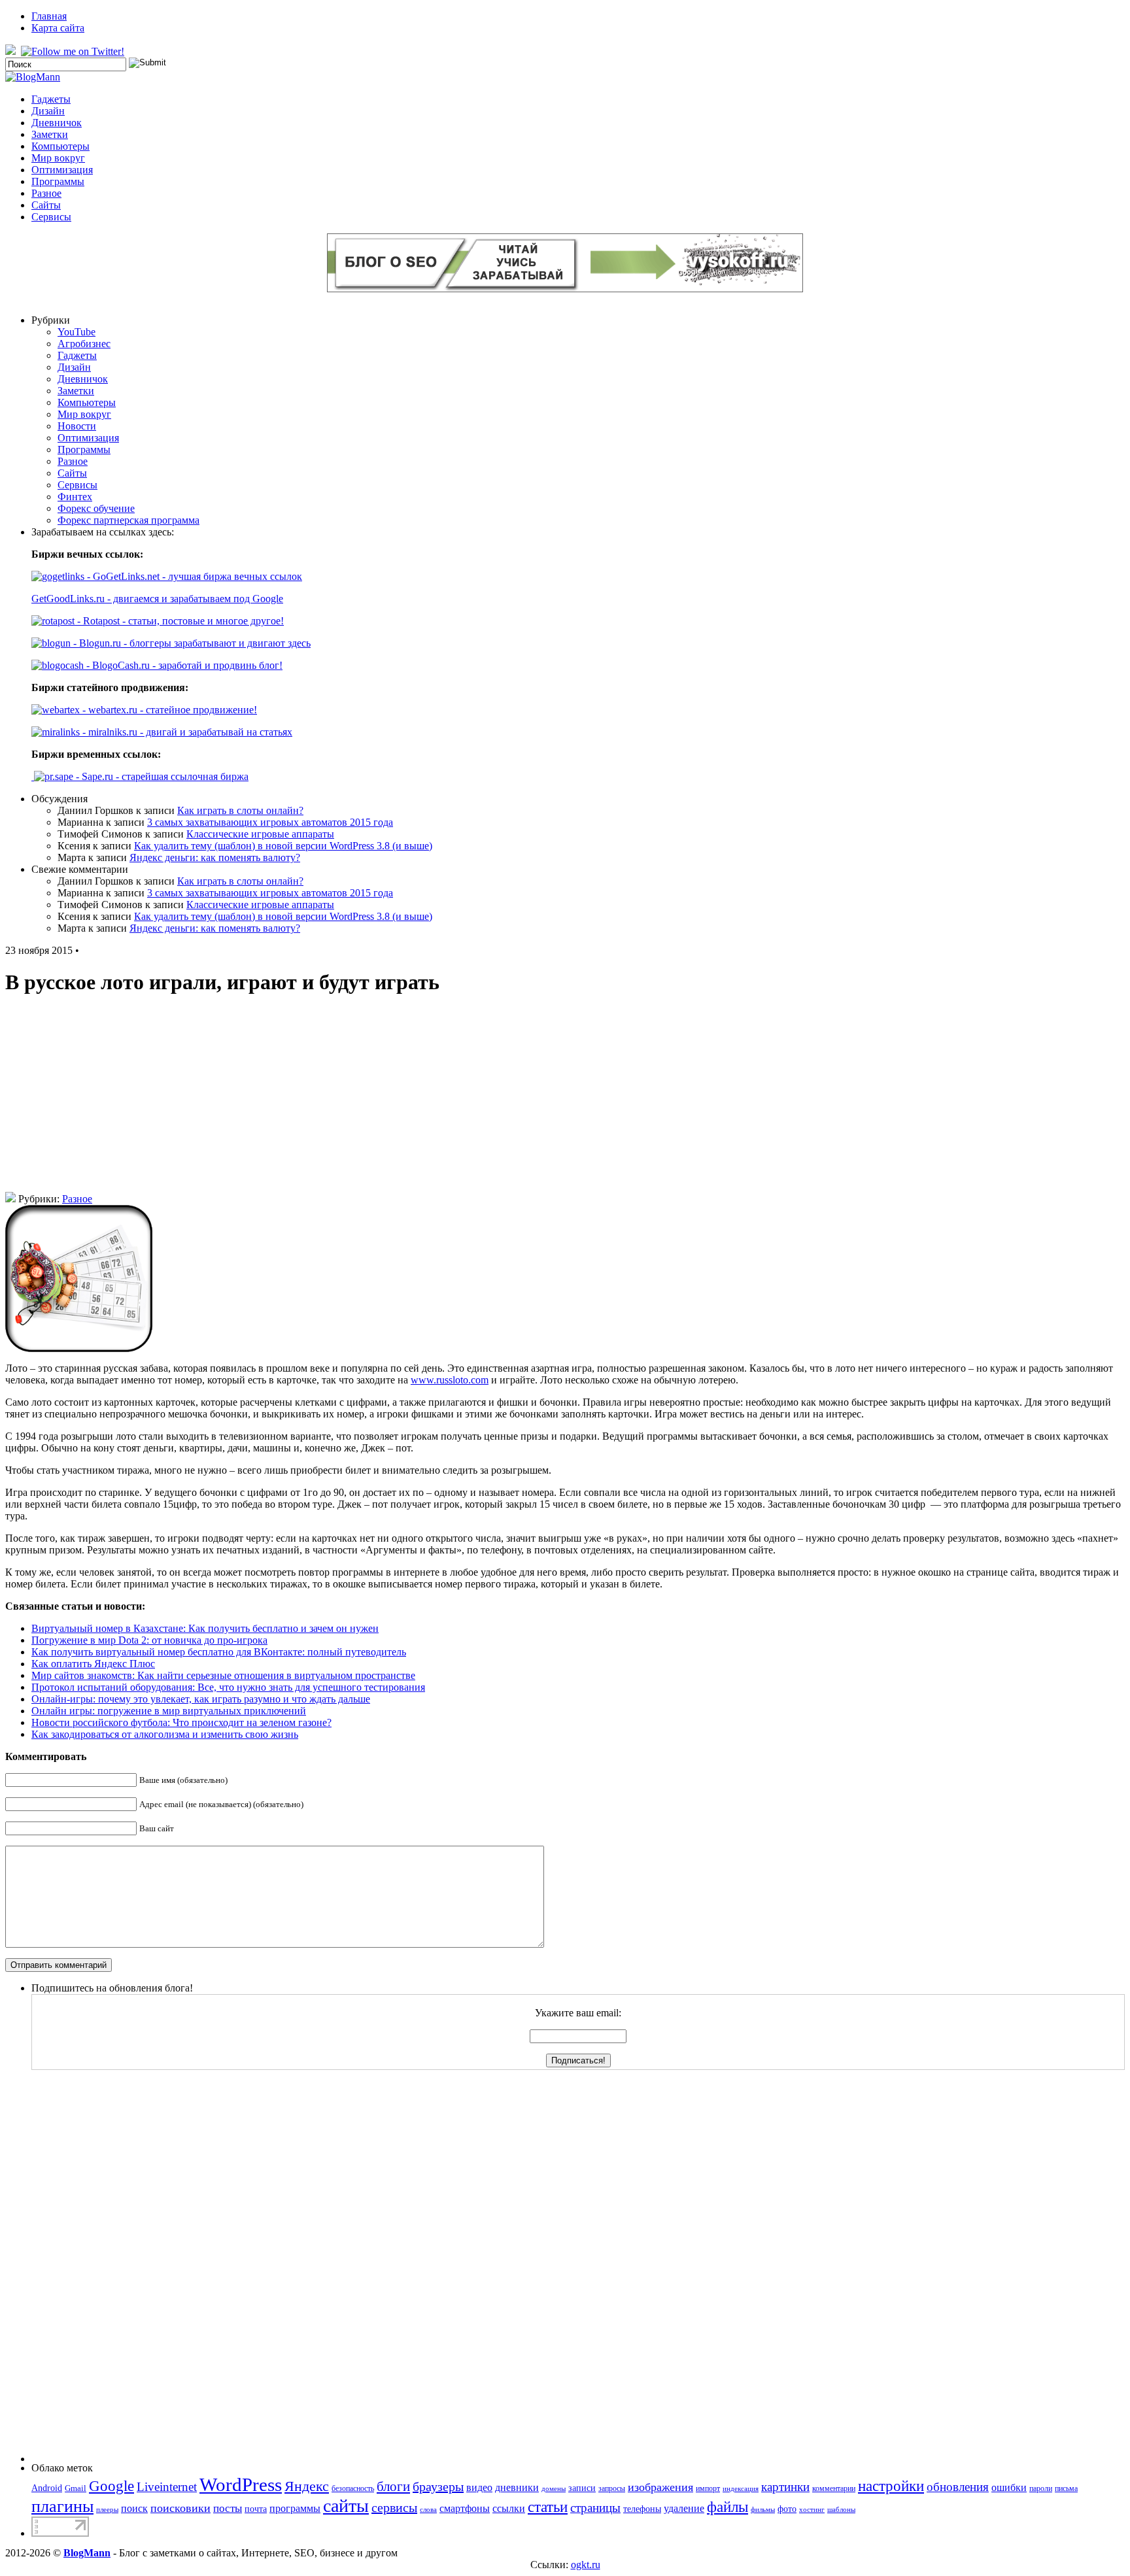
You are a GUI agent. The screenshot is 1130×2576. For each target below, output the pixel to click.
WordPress (241, 2484)
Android (47, 2488)
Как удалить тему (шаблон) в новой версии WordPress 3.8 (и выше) (283, 846)
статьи (548, 2507)
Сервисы (51, 217)
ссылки (509, 2508)
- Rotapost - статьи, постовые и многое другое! (179, 621)
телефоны (642, 2509)
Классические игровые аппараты (260, 834)
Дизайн (48, 111)
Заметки (50, 134)
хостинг (812, 2510)
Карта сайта (58, 28)
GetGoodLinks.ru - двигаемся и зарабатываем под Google (157, 599)
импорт (708, 2488)
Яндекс (307, 2486)
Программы (58, 181)
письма (1066, 2488)
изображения (660, 2487)
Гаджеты (51, 99)
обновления (958, 2487)
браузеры (438, 2486)
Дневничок (57, 123)
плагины (62, 2506)
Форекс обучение (96, 508)
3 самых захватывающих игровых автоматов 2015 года (270, 822)
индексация (741, 2489)
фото (787, 2509)
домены (554, 2489)
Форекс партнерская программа (128, 520)
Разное (46, 193)
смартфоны (465, 2508)
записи (582, 2488)
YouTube (77, 332)
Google (111, 2486)
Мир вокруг (58, 158)
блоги (393, 2486)
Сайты (46, 205)
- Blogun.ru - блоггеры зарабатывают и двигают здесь (191, 643)
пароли (1041, 2488)
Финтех (75, 497)
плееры (107, 2510)
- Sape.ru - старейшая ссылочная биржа (161, 776)
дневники (517, 2487)
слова (428, 2510)
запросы (612, 2488)
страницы (595, 2508)
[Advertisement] (565, 1100)
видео (479, 2487)
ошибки (1009, 2487)
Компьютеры (60, 146)
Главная (49, 16)
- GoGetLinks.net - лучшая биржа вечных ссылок (193, 576)
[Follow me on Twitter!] (74, 51)
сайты (346, 2506)
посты (228, 2508)
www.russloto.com (450, 1380)
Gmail (76, 2488)
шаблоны (841, 2510)
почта (256, 2509)
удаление (684, 2508)
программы (295, 2508)
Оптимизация (62, 170)
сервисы (394, 2507)
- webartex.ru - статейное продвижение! (168, 710)
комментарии (834, 2488)
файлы (728, 2507)
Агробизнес (84, 344)
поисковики (180, 2508)
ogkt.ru (586, 2565)
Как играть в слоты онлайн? (240, 810)
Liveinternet (167, 2487)
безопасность (353, 2488)
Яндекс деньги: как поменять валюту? (215, 857)
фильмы (763, 2510)
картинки (785, 2487)
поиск (134, 2508)
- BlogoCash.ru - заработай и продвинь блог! (183, 665)
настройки (891, 2486)
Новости (77, 426)
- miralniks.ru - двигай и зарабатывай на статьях (186, 732)
